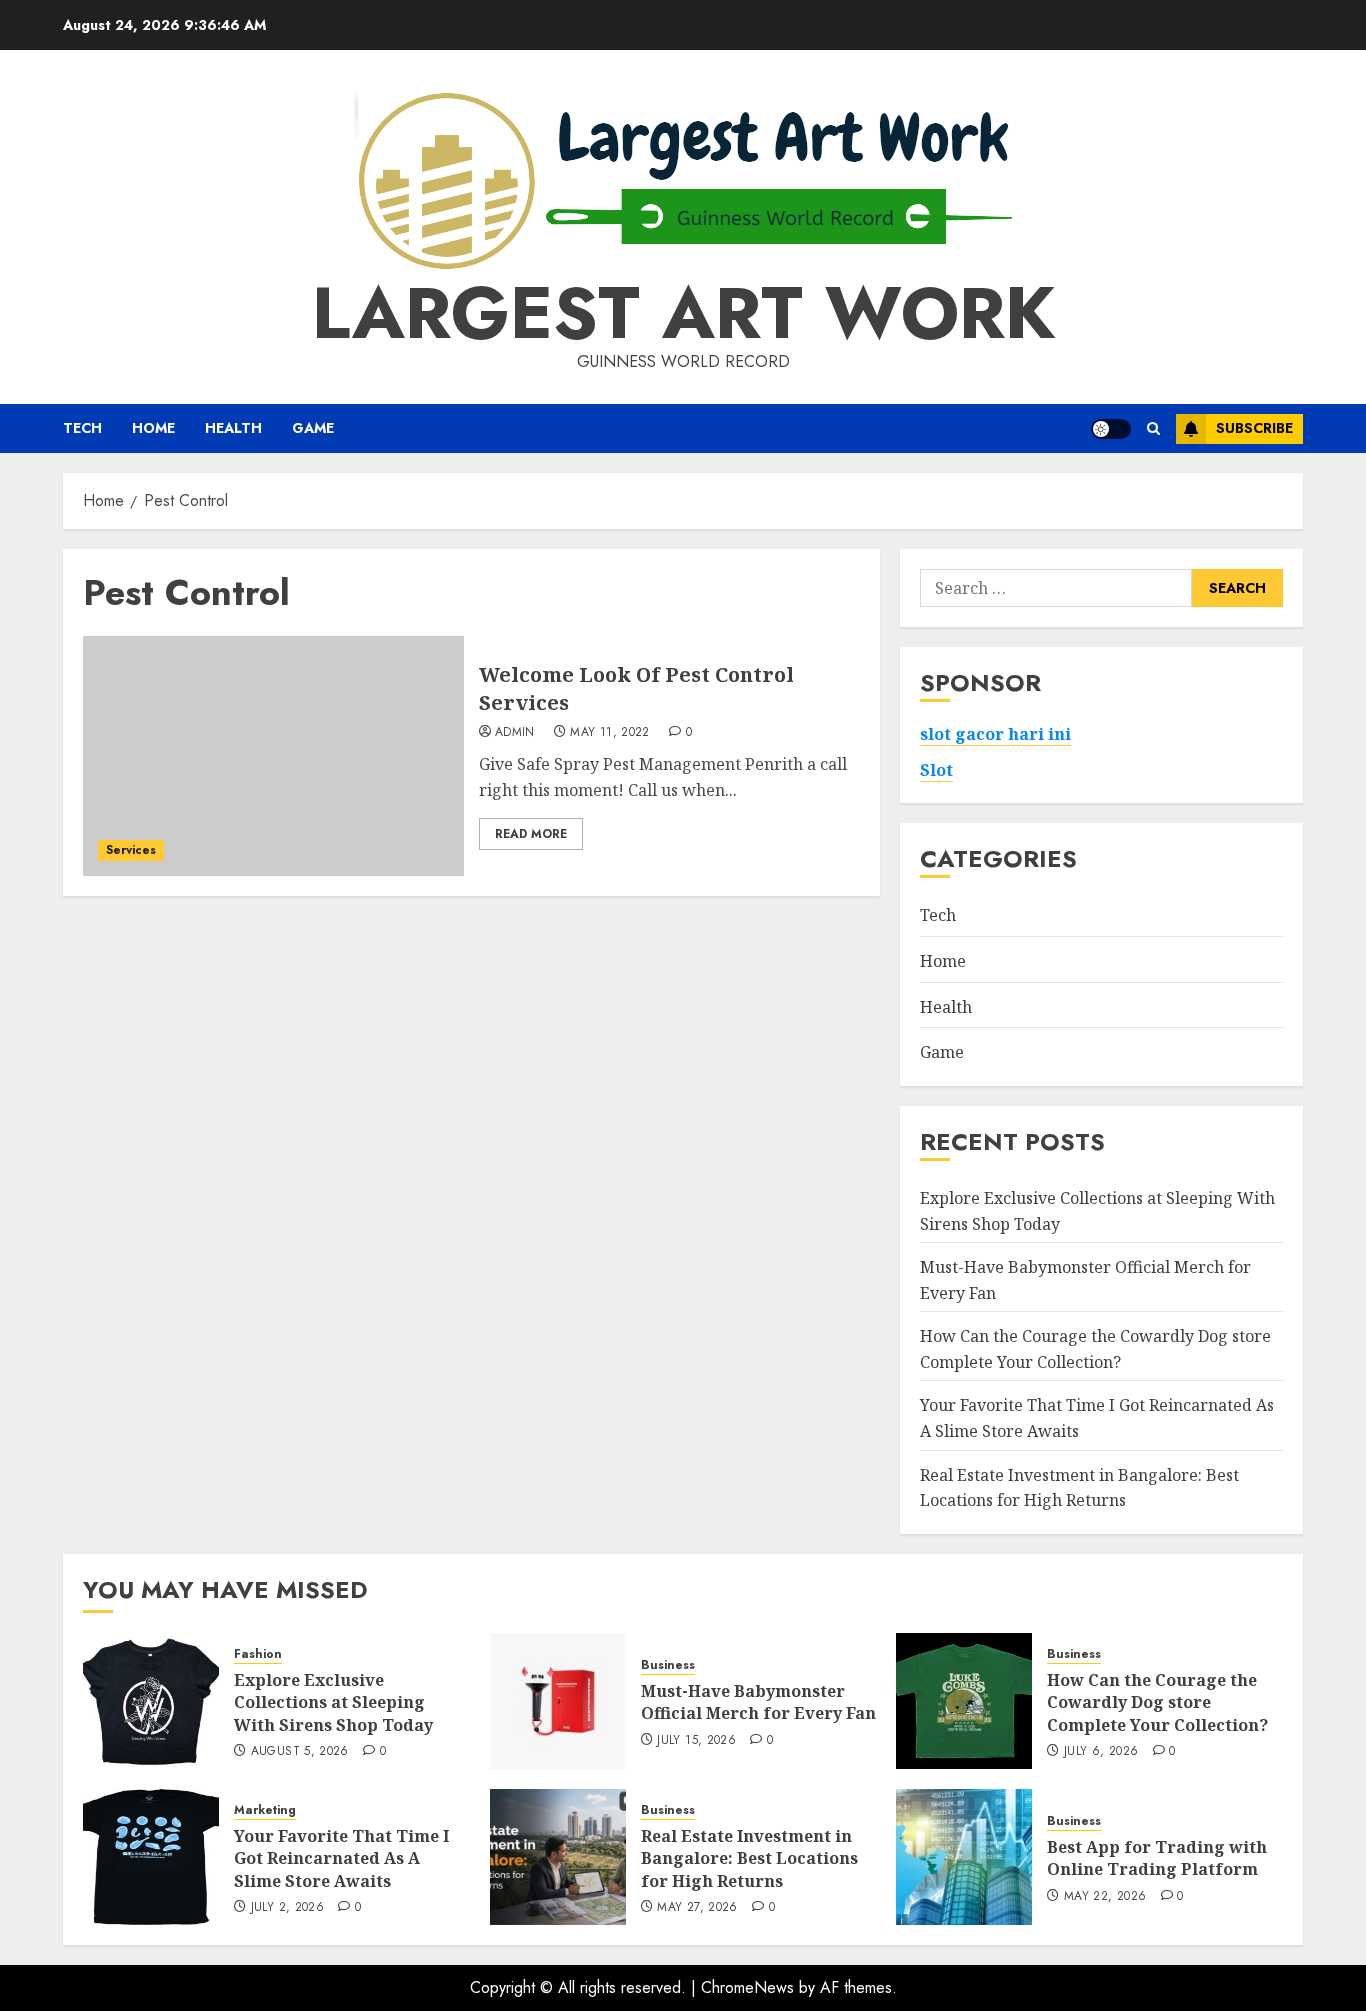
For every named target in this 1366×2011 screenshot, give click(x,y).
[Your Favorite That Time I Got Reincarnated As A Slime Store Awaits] (151, 1857)
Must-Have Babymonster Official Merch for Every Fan (758, 1702)
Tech (82, 428)
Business (668, 1665)
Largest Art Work (683, 313)
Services (131, 850)
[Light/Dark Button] (1111, 429)
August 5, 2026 (300, 1752)
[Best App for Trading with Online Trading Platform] (964, 1857)
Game (313, 428)
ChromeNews (747, 1987)
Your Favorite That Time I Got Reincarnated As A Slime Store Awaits (341, 1858)
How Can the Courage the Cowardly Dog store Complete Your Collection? (1157, 1702)
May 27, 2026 (697, 1908)
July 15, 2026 (696, 1741)
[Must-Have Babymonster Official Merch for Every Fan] (558, 1701)
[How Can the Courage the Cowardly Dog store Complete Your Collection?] (964, 1701)
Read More (531, 834)
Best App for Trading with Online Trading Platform (1157, 1858)
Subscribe (1254, 428)
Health (233, 428)
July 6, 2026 (1101, 1752)
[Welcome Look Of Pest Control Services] (273, 756)
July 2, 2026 (287, 1908)
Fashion (258, 1654)
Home (153, 428)
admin (515, 733)
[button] (1153, 428)
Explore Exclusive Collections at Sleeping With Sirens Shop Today (333, 1702)
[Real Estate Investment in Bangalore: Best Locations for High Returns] (558, 1857)
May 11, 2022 (609, 733)
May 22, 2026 (1105, 1897)
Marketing (265, 1810)
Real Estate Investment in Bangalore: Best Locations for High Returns (749, 1858)
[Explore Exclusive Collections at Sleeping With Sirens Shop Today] (151, 1701)
